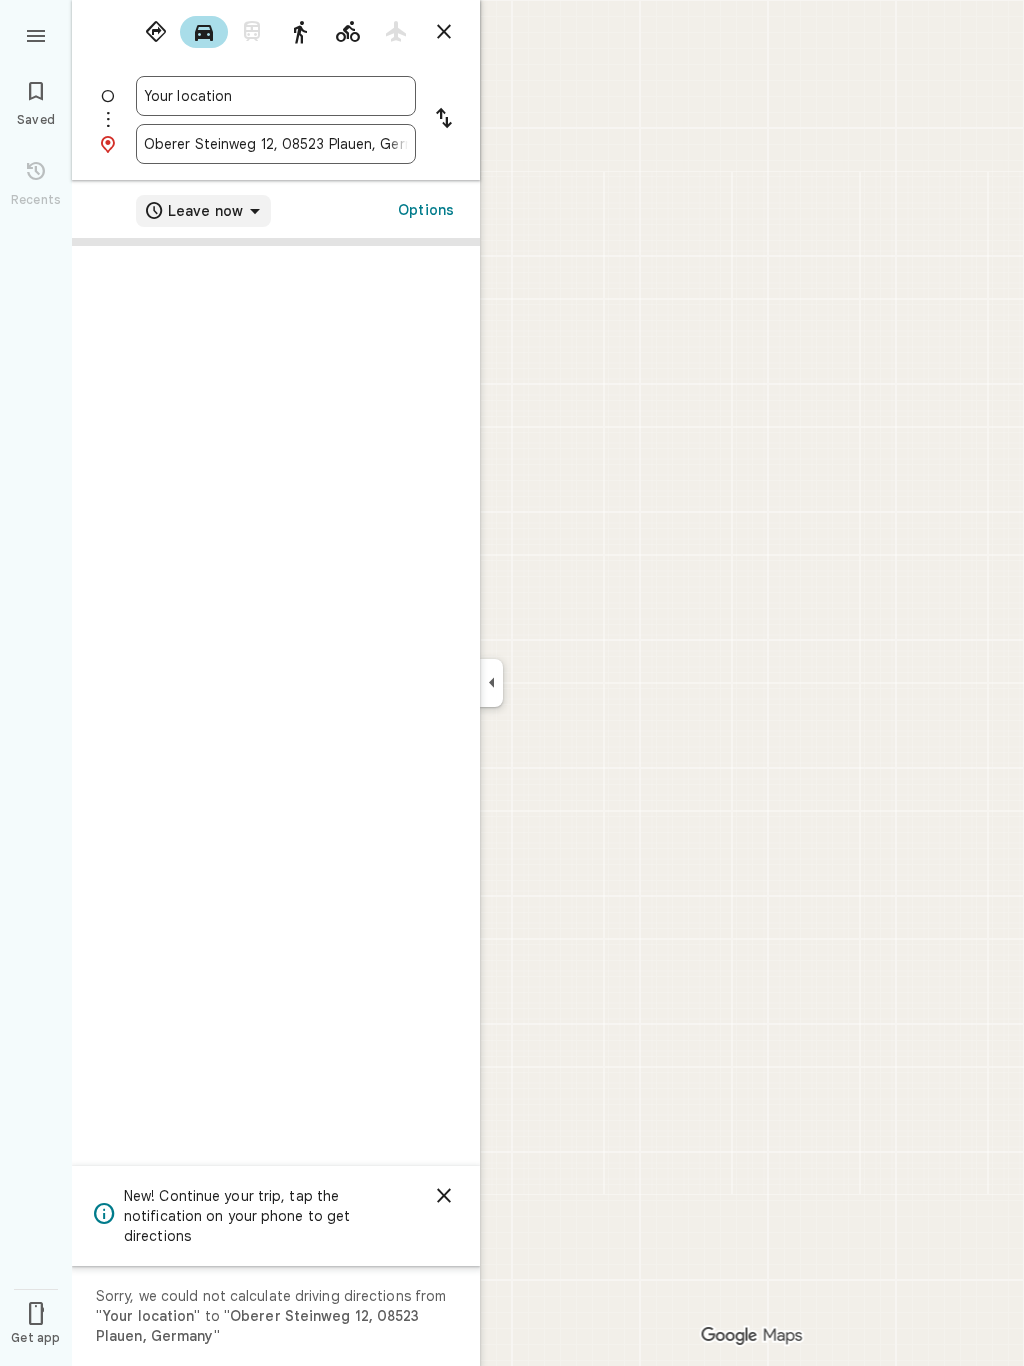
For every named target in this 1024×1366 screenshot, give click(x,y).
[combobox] (276, 96)
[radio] (156, 32)
